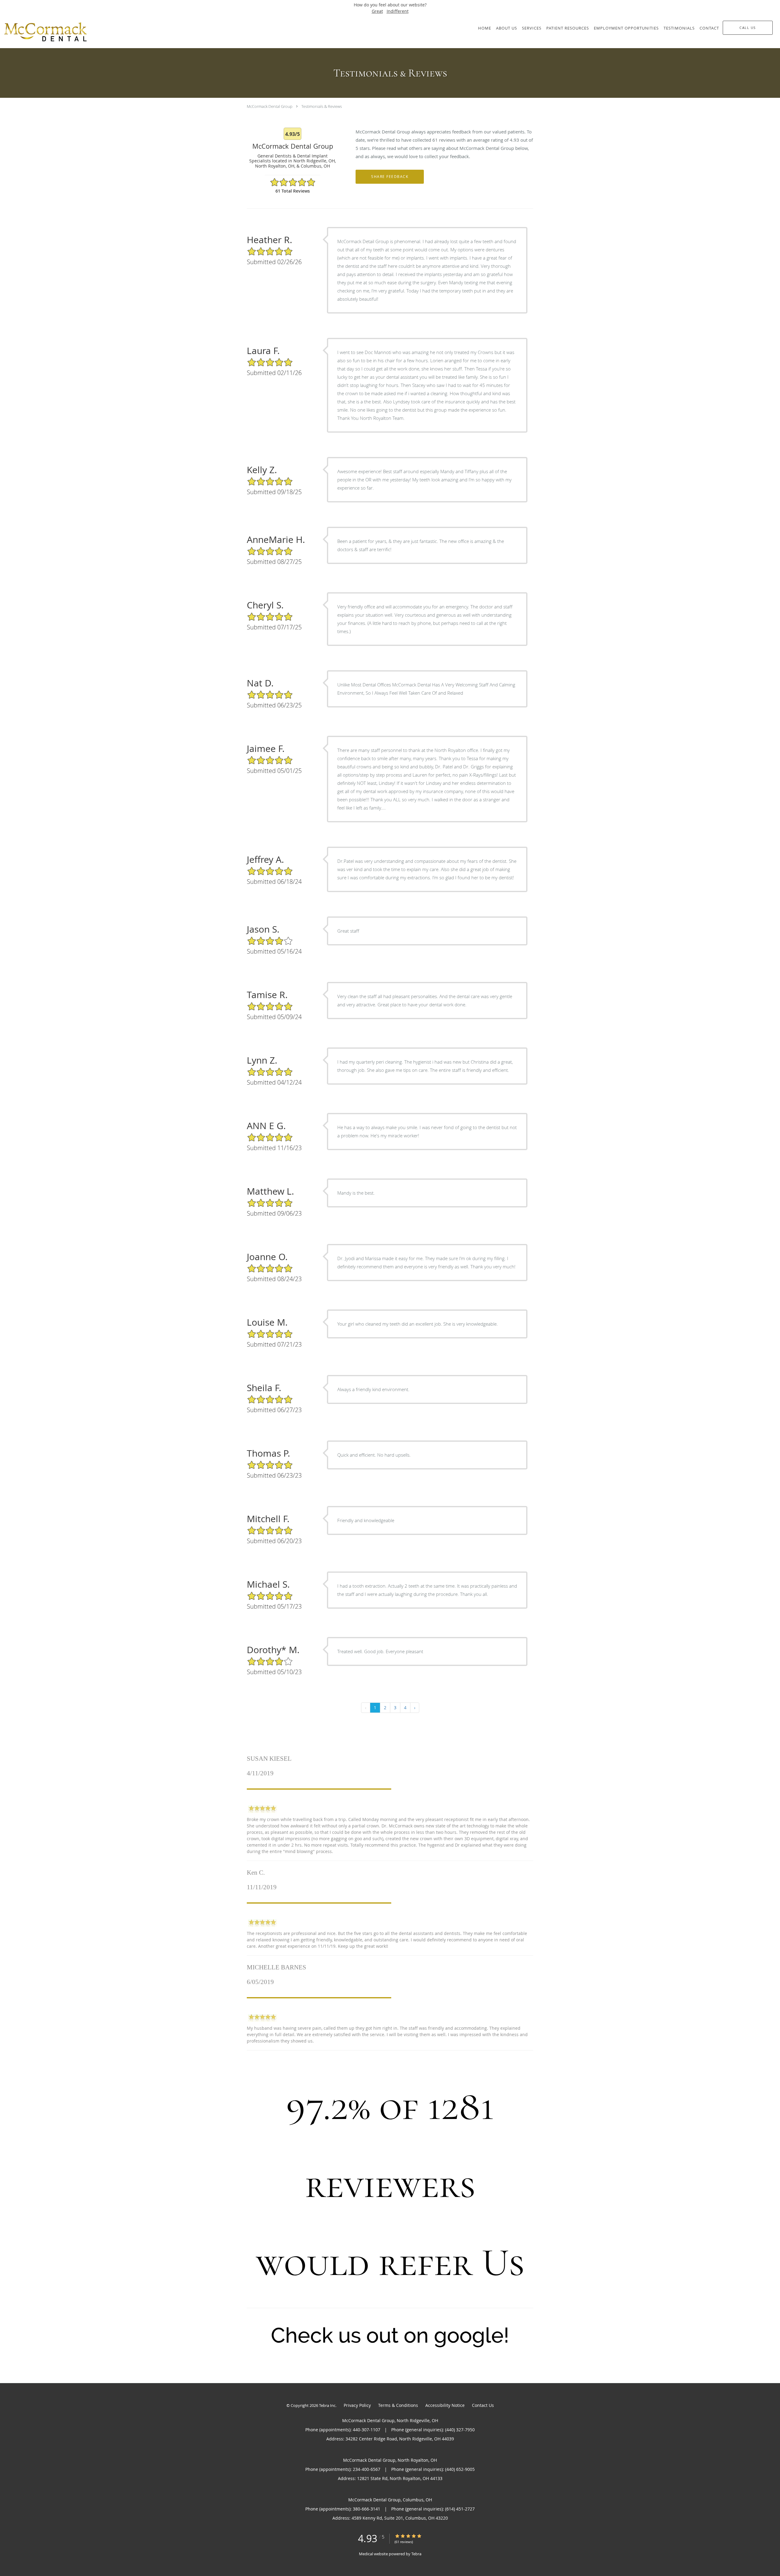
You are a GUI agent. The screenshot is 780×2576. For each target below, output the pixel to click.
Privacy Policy (357, 2405)
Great (377, 11)
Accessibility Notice (445, 2405)
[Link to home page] (59, 32)
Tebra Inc (327, 2405)
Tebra (416, 2554)
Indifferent (398, 11)
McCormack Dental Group (270, 106)
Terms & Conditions (398, 2405)
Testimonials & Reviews (322, 106)
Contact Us (483, 2405)
